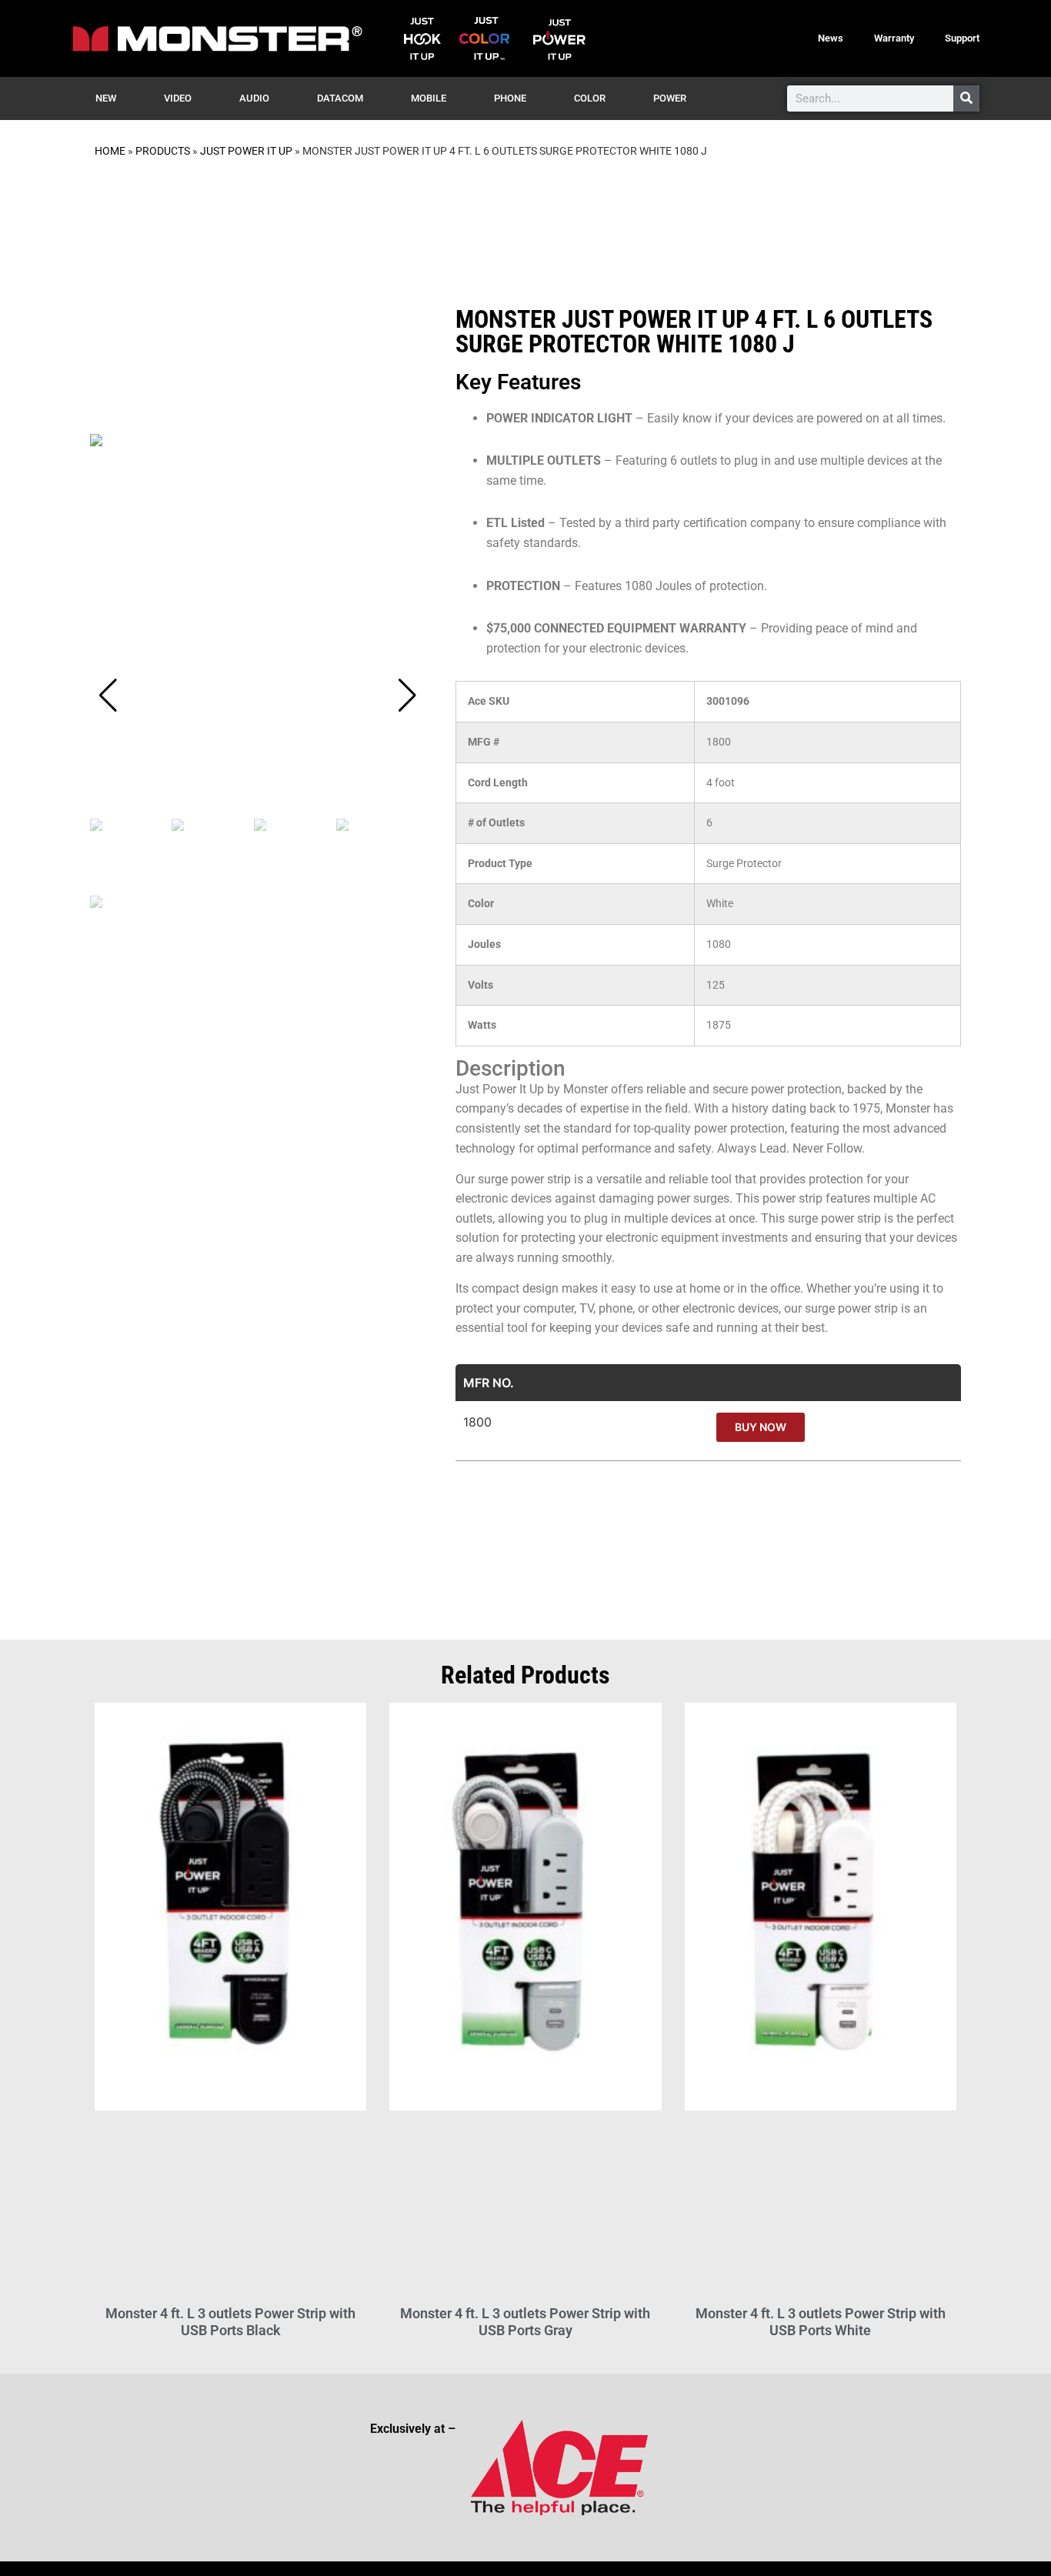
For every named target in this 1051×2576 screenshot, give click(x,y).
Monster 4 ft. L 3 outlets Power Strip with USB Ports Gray (525, 2322)
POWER (670, 98)
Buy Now (761, 1427)
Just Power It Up (246, 151)
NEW (106, 98)
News (831, 38)
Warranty (894, 38)
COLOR (590, 98)
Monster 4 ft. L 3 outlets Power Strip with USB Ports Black (230, 2322)
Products (163, 151)
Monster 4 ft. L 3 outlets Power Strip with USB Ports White (821, 2322)
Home (110, 151)
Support (962, 38)
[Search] (966, 98)
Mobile (429, 98)
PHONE (510, 98)
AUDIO (254, 98)
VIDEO (178, 98)
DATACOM (340, 98)
